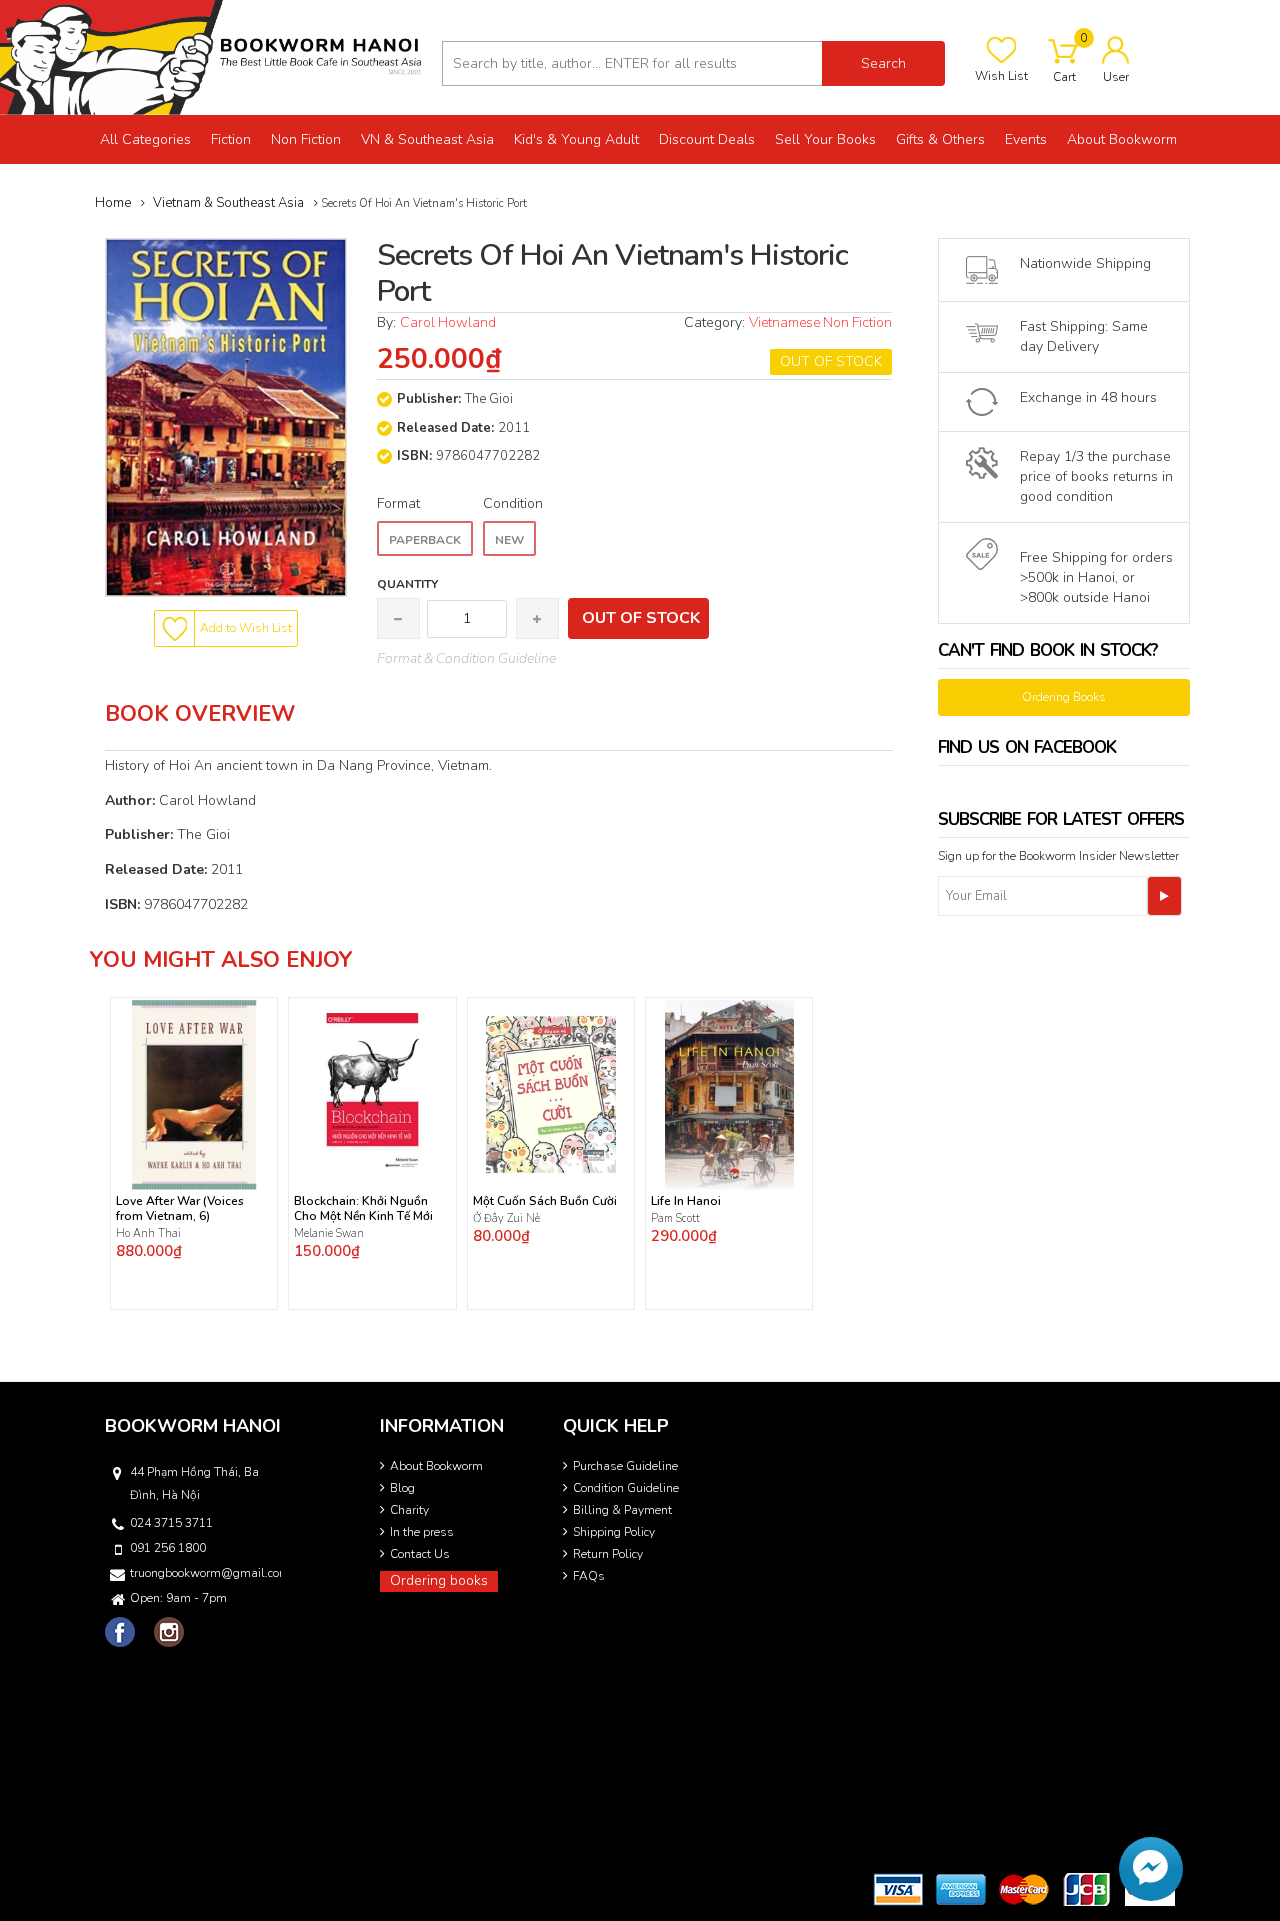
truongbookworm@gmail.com (204, 1573)
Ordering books (439, 1580)
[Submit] (1164, 896)
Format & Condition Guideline (466, 658)
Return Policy (608, 1554)
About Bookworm (436, 1466)
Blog (402, 1488)
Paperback (425, 540)
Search (883, 63)
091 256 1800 (168, 1548)
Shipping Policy (614, 1532)
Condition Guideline (626, 1488)
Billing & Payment (622, 1510)
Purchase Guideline (625, 1466)
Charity (409, 1510)
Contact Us (420, 1554)
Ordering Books (1064, 697)
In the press (422, 1532)
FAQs (589, 1576)
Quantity (407, 584)
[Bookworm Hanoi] (213, 56)
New (509, 540)
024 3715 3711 (171, 1523)
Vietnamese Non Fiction (820, 322)
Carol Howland (448, 322)
